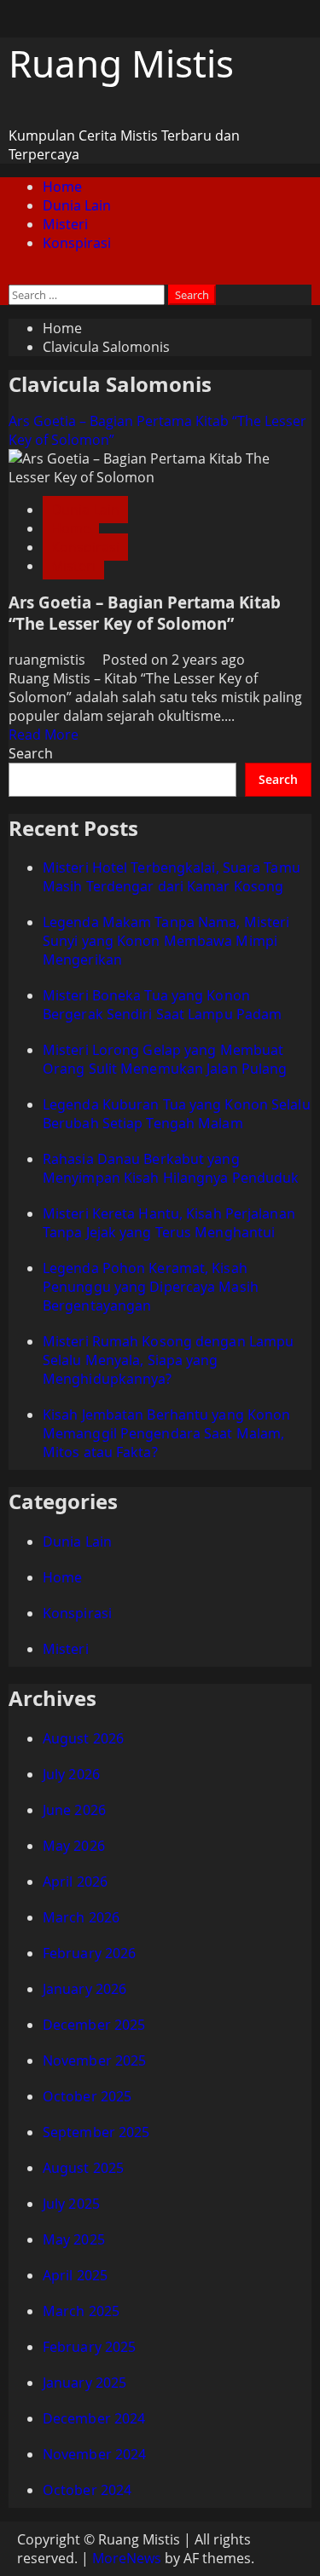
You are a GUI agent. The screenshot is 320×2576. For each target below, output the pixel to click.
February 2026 (89, 1953)
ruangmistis (49, 660)
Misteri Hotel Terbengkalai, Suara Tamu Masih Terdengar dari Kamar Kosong (172, 877)
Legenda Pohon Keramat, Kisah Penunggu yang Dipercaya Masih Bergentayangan (151, 1287)
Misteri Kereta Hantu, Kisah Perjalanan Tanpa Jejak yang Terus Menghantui (169, 1223)
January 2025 (84, 2383)
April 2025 (75, 2275)
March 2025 (81, 2311)
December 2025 (94, 2025)
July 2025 (71, 2204)
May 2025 (74, 2239)
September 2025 (96, 2132)
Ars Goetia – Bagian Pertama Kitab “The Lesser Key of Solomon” (145, 613)
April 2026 (75, 1882)
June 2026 (74, 1810)
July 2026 (71, 1774)
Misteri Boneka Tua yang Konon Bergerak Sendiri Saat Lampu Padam (162, 1005)
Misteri (65, 224)
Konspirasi (77, 243)
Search (31, 753)
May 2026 (74, 1846)
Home (62, 187)
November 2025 (94, 2060)
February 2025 (89, 2347)
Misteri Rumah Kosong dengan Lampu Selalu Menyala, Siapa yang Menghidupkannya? (168, 1360)
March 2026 (81, 1917)
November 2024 (94, 2454)
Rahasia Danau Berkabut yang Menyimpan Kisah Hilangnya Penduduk (171, 1168)
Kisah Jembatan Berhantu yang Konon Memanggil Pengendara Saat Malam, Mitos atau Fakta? (166, 1433)
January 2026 (84, 1989)
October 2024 (87, 2490)
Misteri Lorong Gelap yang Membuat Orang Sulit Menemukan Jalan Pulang (165, 1059)
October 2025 (87, 2096)
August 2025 (83, 2168)
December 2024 (94, 2418)
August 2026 (83, 1738)
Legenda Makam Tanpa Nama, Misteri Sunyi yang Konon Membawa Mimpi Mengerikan (166, 941)
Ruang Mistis (121, 63)
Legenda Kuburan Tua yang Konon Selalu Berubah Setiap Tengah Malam (177, 1114)
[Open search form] (14, 275)
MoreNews (127, 2558)
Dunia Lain (77, 205)
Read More (44, 735)
